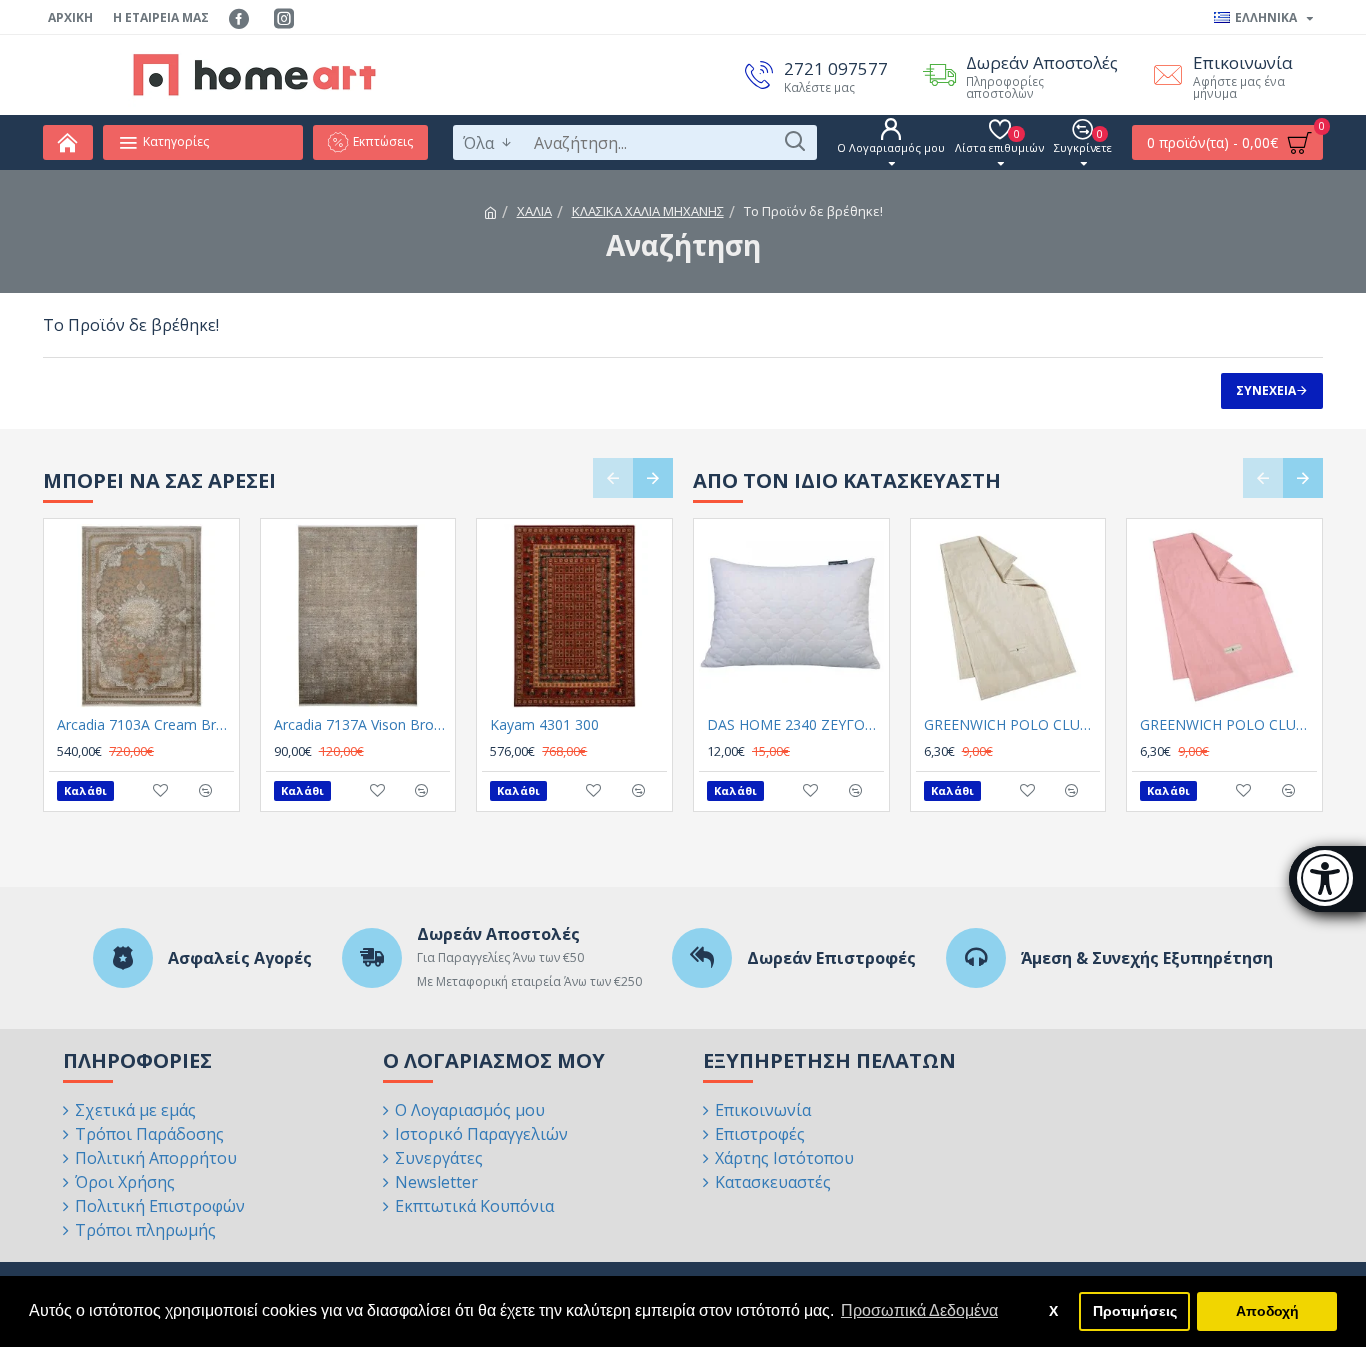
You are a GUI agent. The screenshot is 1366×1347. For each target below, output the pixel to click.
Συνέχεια (1266, 390)
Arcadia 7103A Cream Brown (145, 725)
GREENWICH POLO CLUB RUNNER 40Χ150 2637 (1012, 725)
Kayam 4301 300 (544, 725)
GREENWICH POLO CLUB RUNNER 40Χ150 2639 (1228, 725)
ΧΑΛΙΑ (534, 211)
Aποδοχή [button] (1267, 1311)
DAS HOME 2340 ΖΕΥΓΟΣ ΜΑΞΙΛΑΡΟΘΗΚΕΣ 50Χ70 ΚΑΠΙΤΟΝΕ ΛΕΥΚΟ (795, 725)
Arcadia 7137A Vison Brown (362, 725)
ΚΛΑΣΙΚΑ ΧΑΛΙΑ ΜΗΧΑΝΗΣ (648, 211)
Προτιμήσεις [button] (1135, 1311)
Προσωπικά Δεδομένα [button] (919, 1310)
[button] (613, 478)
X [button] (1053, 1311)
